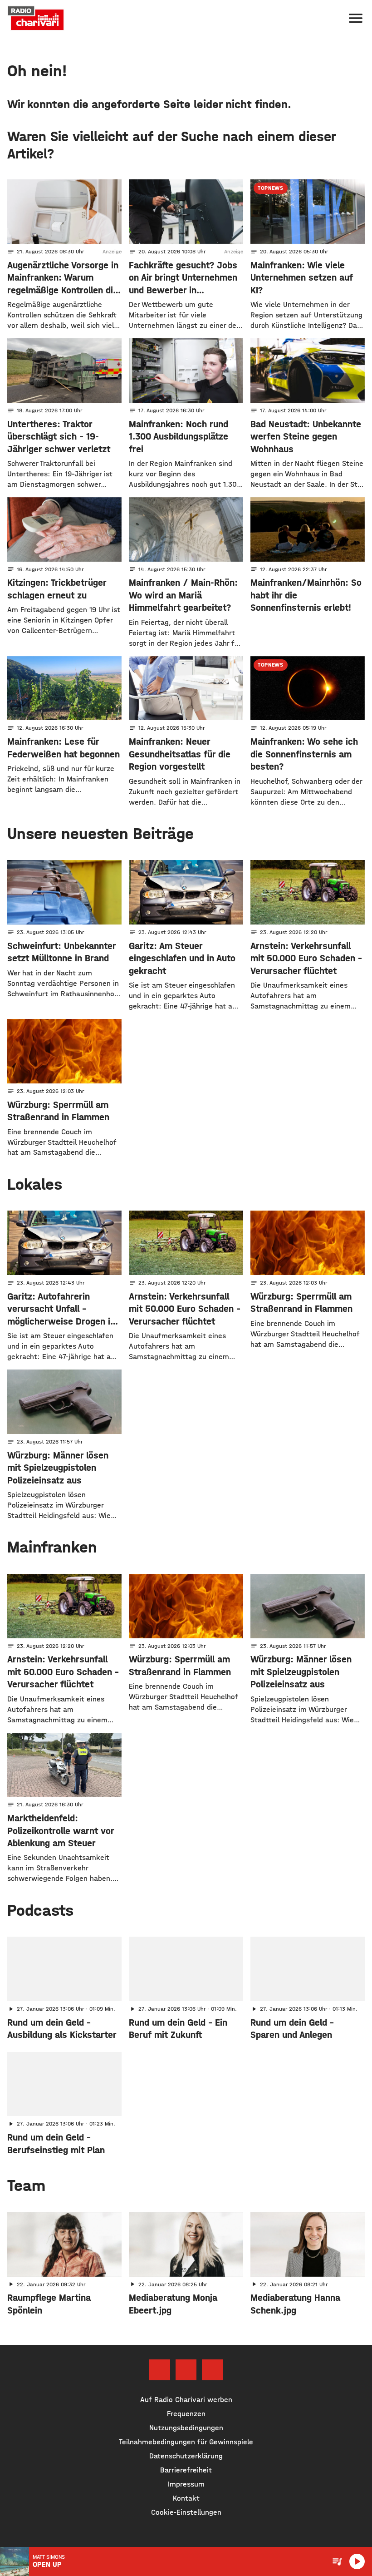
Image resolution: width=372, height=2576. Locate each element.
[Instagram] (186, 2370)
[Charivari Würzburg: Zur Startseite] (36, 18)
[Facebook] (159, 2370)
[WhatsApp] (212, 2370)
